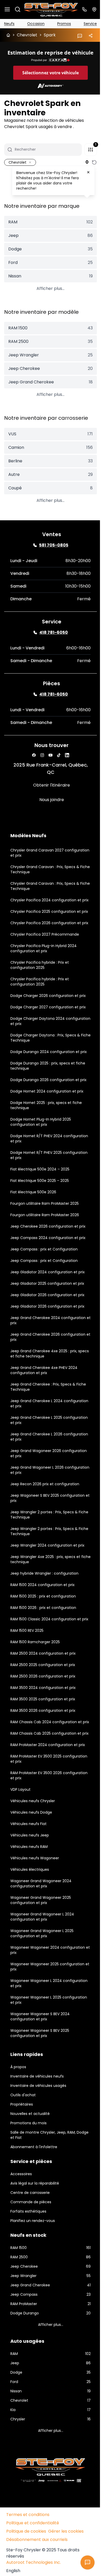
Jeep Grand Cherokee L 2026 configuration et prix (36, 1465)
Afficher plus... (49, 301)
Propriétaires (22, 2148)
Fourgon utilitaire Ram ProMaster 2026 (45, 1243)
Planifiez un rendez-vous (33, 2264)
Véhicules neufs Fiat (28, 1867)
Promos (62, 23)
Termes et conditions (28, 2556)
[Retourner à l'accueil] (8, 34)
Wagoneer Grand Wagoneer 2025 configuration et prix (41, 1944)
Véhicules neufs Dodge (31, 1856)
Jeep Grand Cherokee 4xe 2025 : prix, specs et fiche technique (44, 1382)
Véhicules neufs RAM (29, 1890)
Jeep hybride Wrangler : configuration (44, 1601)
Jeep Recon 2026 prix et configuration (45, 1512)
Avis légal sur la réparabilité (35, 2227)
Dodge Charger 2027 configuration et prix (48, 1035)
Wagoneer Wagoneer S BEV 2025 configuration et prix (40, 2077)
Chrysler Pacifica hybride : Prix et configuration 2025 (40, 993)
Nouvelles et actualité (30, 2157)
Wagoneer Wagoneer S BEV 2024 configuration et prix (40, 2060)
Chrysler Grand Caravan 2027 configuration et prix (37, 865)
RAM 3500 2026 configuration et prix (43, 1744)
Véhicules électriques (30, 1913)
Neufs (9, 23)
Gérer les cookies (66, 2572)
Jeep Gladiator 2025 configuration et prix (47, 1312)
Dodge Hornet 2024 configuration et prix (47, 1119)
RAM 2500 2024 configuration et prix (43, 1687)
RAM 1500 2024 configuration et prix (42, 1613)
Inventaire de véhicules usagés (38, 2129)
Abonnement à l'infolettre (34, 2191)
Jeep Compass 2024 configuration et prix (48, 1266)
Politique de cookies (26, 2572)
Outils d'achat (23, 2139)
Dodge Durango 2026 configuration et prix (48, 1108)
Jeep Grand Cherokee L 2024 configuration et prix (37, 1432)
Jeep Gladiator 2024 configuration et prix (48, 1300)
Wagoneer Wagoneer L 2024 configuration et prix (36, 2027)
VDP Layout (20, 1833)
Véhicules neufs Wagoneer (35, 1902)
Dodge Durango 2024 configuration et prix (49, 1080)
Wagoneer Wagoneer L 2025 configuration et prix (36, 2044)
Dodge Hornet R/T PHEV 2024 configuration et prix (36, 1167)
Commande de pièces (31, 2246)
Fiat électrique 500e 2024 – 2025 (40, 1197)
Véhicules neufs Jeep (30, 1879)
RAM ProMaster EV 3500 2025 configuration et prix (36, 1802)
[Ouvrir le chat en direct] (84, 2562)
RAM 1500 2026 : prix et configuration (43, 1636)
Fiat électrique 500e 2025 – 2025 (40, 1209)
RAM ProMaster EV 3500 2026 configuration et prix (36, 1819)
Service (86, 23)
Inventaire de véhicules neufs (37, 2120)
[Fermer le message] (88, 172)
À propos (18, 2111)
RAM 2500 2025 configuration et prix (43, 1698)
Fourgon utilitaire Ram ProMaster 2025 (45, 1232)
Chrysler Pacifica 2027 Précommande (45, 962)
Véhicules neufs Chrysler (33, 1845)
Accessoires (21, 2218)
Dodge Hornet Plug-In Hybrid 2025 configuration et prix (41, 1150)
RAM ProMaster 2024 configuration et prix (48, 1788)
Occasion (35, 23)
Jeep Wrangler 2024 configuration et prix (47, 1573)
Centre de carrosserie (30, 2236)
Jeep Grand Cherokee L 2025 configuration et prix (36, 1448)
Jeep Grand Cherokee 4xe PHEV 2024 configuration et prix (44, 1398)
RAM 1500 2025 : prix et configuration (43, 1624)
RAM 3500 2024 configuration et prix (43, 1721)
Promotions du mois (28, 2167)
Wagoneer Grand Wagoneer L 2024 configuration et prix (42, 1960)
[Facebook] (32, 768)
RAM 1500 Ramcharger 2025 (35, 1675)
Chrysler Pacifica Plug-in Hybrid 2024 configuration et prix (44, 976)
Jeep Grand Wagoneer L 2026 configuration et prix (37, 1498)
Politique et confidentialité (33, 2564)
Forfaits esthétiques (28, 2255)
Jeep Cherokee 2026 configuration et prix (48, 1254)
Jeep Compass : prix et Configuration (44, 1277)
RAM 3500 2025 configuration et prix (43, 1732)
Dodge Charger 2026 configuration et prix (48, 1024)
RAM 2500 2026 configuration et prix (43, 1709)
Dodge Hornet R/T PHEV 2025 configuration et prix (36, 1183)
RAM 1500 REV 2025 (27, 1664)
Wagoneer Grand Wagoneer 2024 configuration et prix (41, 1927)
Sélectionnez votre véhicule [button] (49, 82)
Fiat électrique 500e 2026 (33, 1220)
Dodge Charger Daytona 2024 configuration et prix (38, 1049)
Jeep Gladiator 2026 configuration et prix (47, 1323)
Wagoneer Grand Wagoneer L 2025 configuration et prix (42, 1977)
